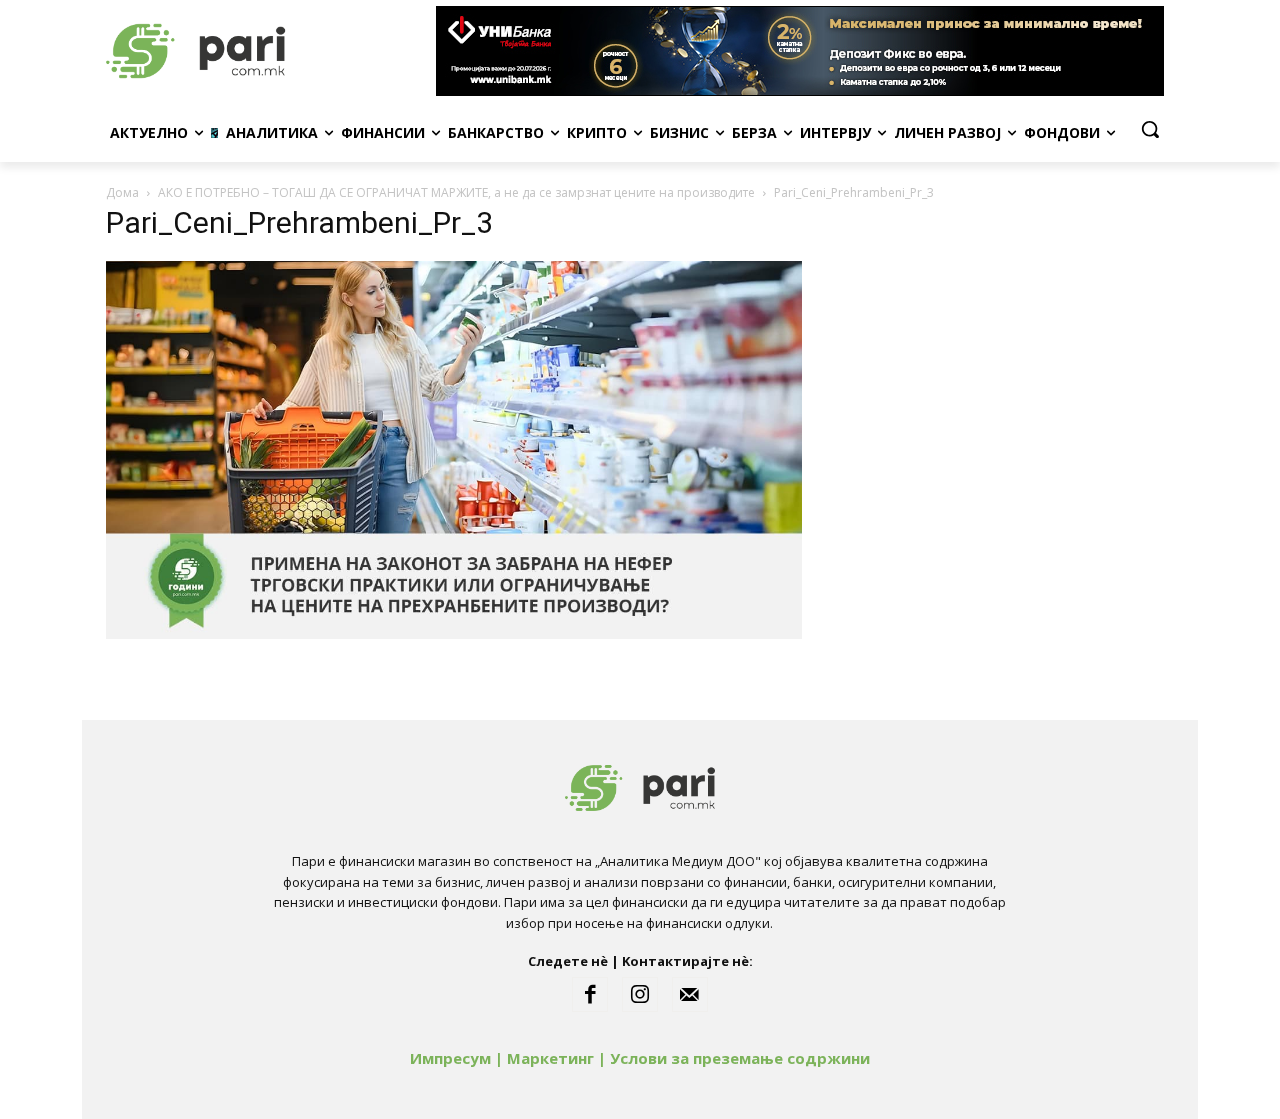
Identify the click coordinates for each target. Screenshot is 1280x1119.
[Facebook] (590, 995)
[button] (1150, 129)
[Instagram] (640, 995)
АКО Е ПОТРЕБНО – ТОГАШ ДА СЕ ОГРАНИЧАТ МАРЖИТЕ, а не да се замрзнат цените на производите (456, 192)
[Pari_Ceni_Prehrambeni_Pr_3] (454, 633)
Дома (122, 192)
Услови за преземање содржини (740, 1058)
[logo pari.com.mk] (266, 51)
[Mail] (690, 995)
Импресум (450, 1058)
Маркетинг (550, 1058)
